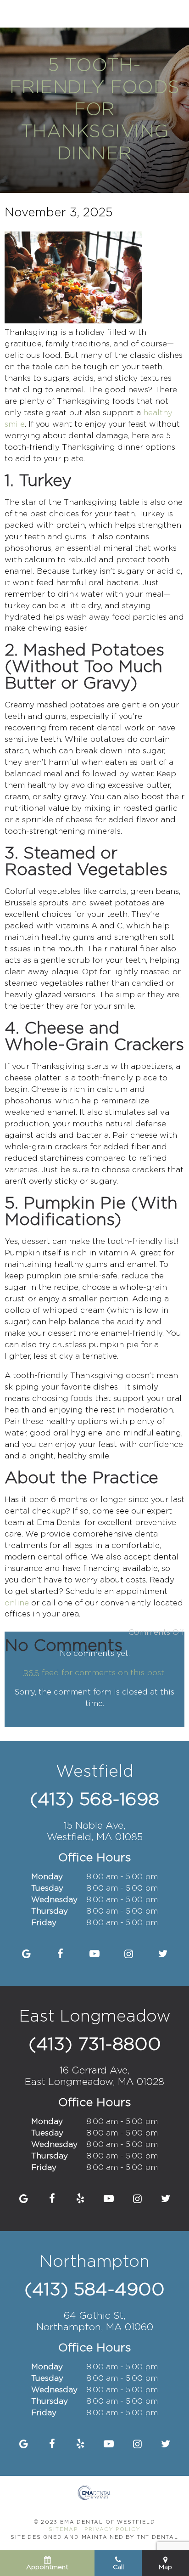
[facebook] (60, 1955)
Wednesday (54, 1900)
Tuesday (47, 1889)
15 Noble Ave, (95, 1832)
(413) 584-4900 (94, 2290)
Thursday (50, 1912)
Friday (44, 1923)
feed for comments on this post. (94, 1673)
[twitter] (163, 1955)
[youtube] (95, 1955)
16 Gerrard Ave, (94, 2076)
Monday (47, 1877)
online (17, 1603)
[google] (26, 1955)
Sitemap (63, 2530)
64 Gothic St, (95, 2322)
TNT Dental (158, 2537)
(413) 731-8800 (95, 2045)
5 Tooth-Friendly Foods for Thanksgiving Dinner (95, 110)
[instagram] (129, 1955)
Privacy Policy (112, 2530)
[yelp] (81, 2199)
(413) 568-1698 (94, 1800)
